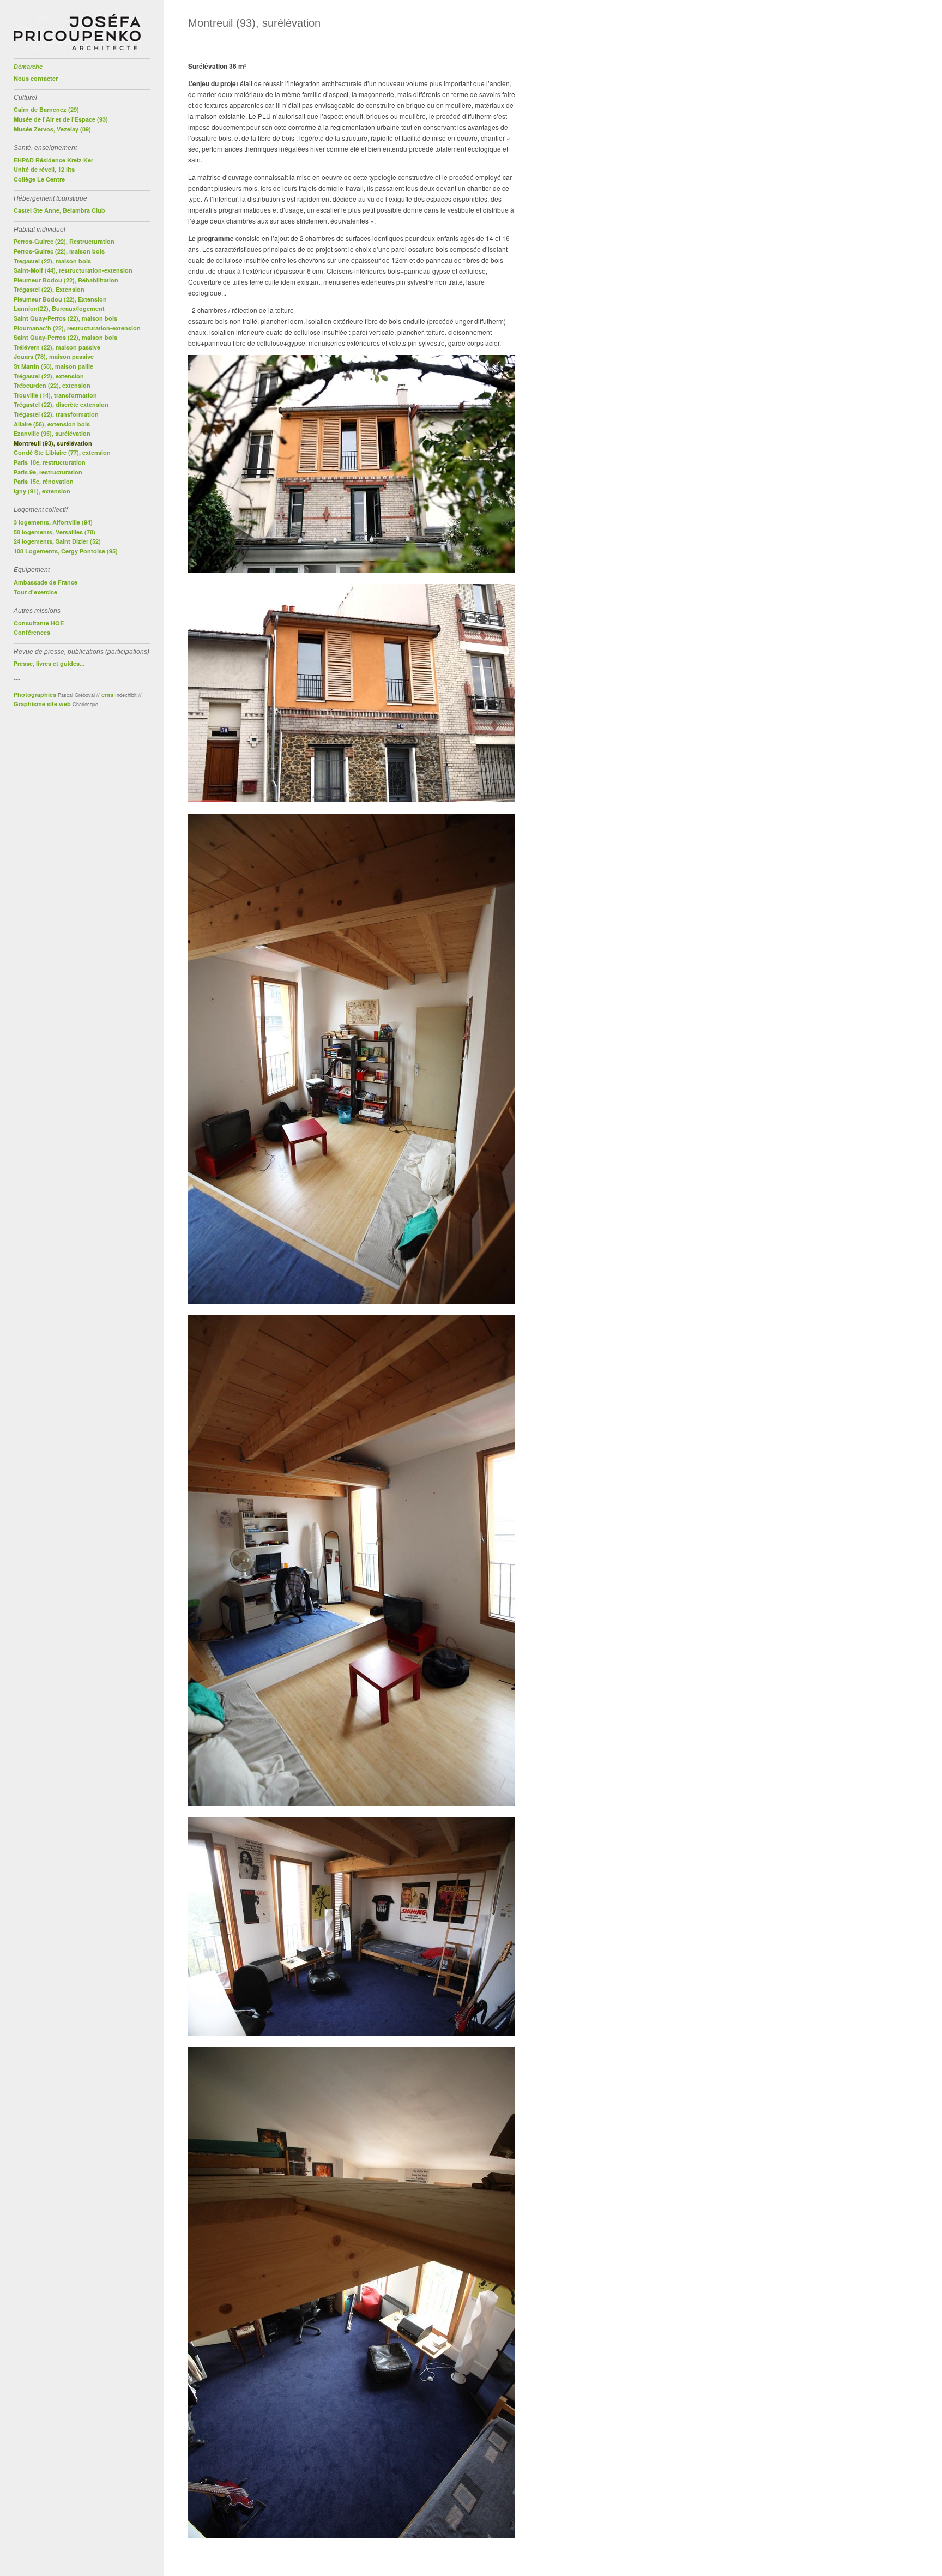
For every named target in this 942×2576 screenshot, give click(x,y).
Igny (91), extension (42, 491)
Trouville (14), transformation (55, 395)
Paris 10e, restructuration (50, 462)
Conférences (32, 632)
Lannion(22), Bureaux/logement (59, 308)
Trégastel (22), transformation (56, 414)
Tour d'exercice (35, 592)
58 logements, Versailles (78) (55, 532)
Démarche (28, 67)
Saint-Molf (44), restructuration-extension (73, 270)
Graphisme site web (42, 704)
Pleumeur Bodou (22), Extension (60, 299)
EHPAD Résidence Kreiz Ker (53, 160)
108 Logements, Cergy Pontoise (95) (66, 551)
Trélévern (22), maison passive (57, 347)
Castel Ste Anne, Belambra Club (59, 210)
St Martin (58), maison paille (53, 366)
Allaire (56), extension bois (52, 424)
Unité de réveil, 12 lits (44, 169)
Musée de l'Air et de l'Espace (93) (61, 119)
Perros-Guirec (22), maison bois (59, 251)
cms (107, 694)
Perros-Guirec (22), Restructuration (64, 241)
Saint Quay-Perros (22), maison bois (65, 318)
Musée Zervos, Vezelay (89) (52, 129)
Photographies (35, 694)
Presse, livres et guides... (49, 663)
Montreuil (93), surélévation (53, 443)
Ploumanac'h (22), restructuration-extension (77, 328)
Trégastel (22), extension (49, 376)
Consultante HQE (39, 623)
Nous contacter (36, 78)
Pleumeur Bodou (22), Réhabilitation (66, 280)
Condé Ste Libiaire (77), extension (62, 452)
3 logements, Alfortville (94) (53, 522)
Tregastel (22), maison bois (52, 261)
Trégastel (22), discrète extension (61, 404)
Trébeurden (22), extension (52, 385)
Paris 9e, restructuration (48, 472)
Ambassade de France (46, 582)
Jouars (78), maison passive (54, 356)
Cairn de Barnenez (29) (46, 109)
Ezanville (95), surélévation (52, 433)
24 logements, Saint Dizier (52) (57, 541)
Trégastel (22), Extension (49, 289)
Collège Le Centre (39, 179)
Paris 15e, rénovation (44, 481)
